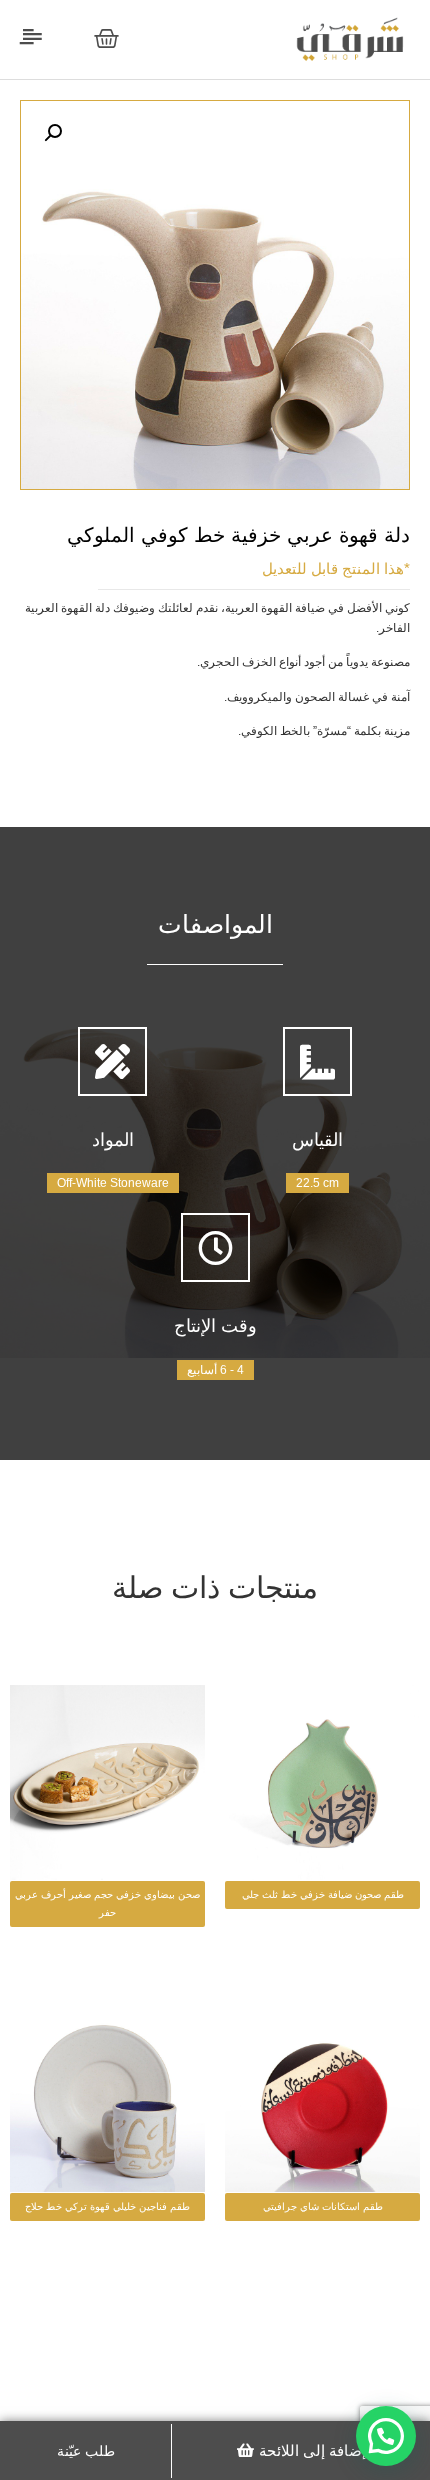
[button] (301, 2450)
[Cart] (106, 38)
